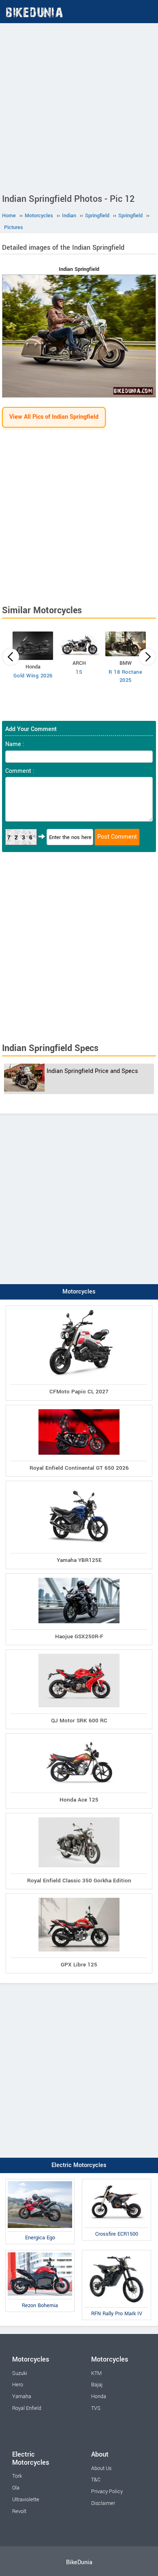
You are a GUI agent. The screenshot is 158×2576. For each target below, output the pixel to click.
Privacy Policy (107, 2492)
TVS (96, 2408)
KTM (96, 2373)
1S (79, 672)
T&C (96, 2480)
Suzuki (20, 2373)
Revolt (19, 2511)
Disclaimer (103, 2503)
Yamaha (22, 2396)
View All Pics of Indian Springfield (54, 417)
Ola (16, 2488)
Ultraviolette (26, 2500)
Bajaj (97, 2385)
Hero (18, 2385)
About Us (101, 2468)
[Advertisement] (79, 106)
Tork (17, 2476)
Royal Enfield (27, 2408)
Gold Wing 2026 (33, 676)
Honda (99, 2396)
